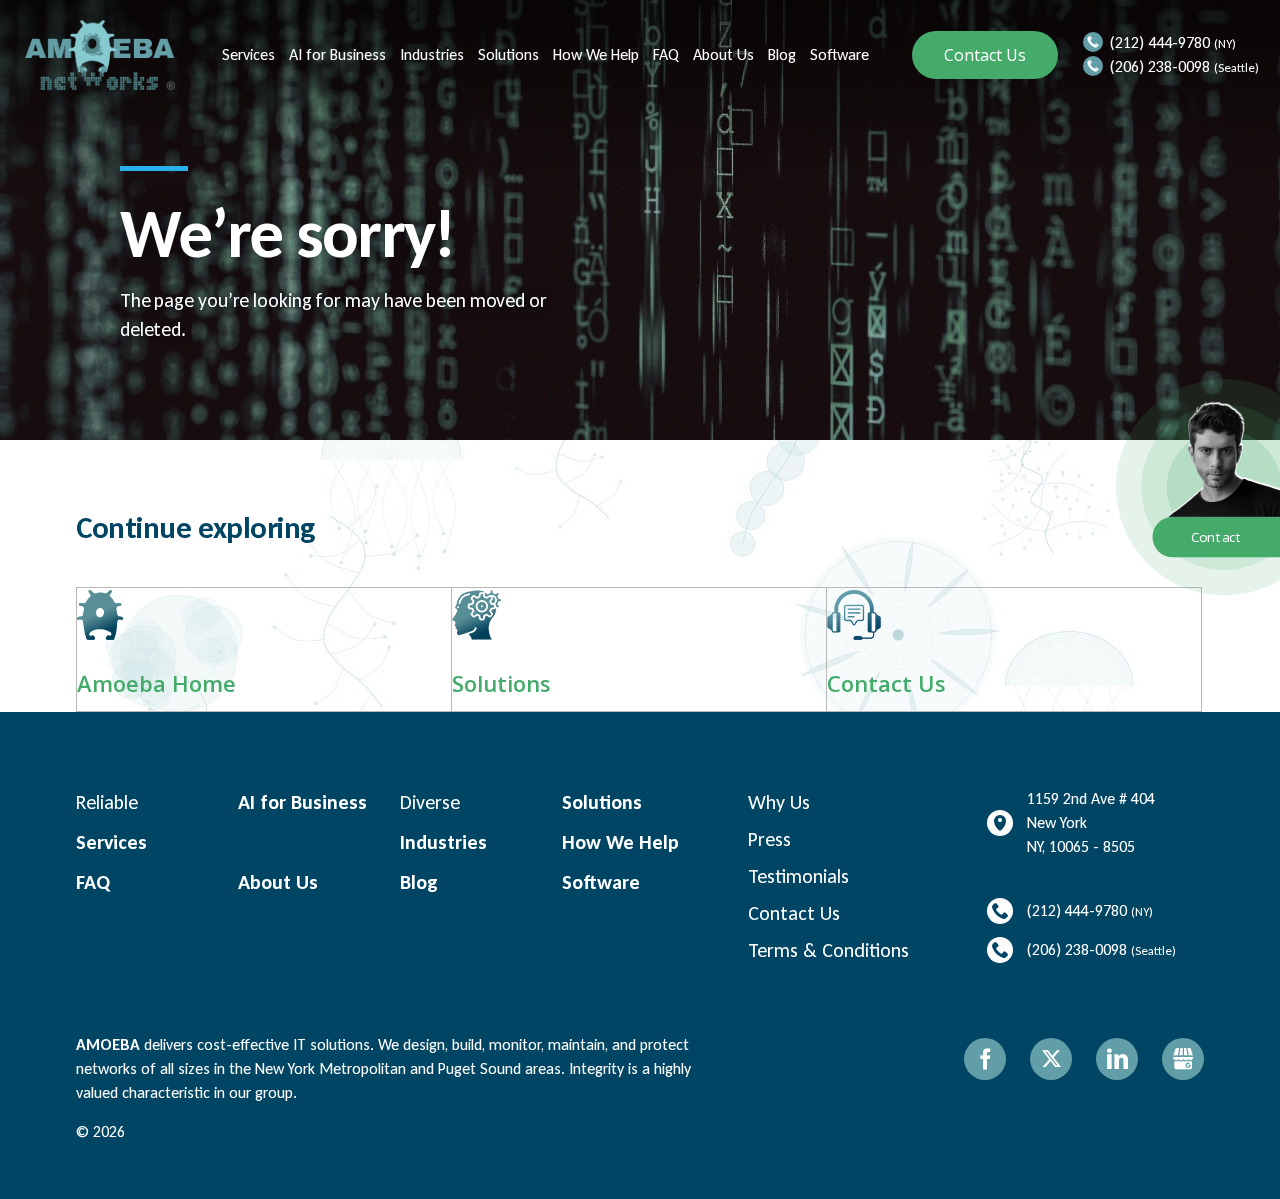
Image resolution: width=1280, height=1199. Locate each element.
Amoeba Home (156, 683)
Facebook (985, 1059)
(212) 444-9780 (1160, 42)
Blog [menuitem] (780, 54)
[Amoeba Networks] (100, 55)
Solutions (501, 683)
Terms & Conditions (828, 950)
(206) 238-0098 (1160, 66)
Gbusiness (1183, 1059)
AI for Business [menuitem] (335, 54)
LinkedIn (1117, 1059)
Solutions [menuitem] (506, 54)
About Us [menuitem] (721, 54)
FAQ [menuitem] (664, 54)
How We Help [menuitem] (594, 54)
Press (769, 839)
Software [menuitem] (837, 54)
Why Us (779, 802)
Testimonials (798, 876)
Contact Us (985, 55)
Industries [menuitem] (430, 54)
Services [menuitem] (246, 54)
